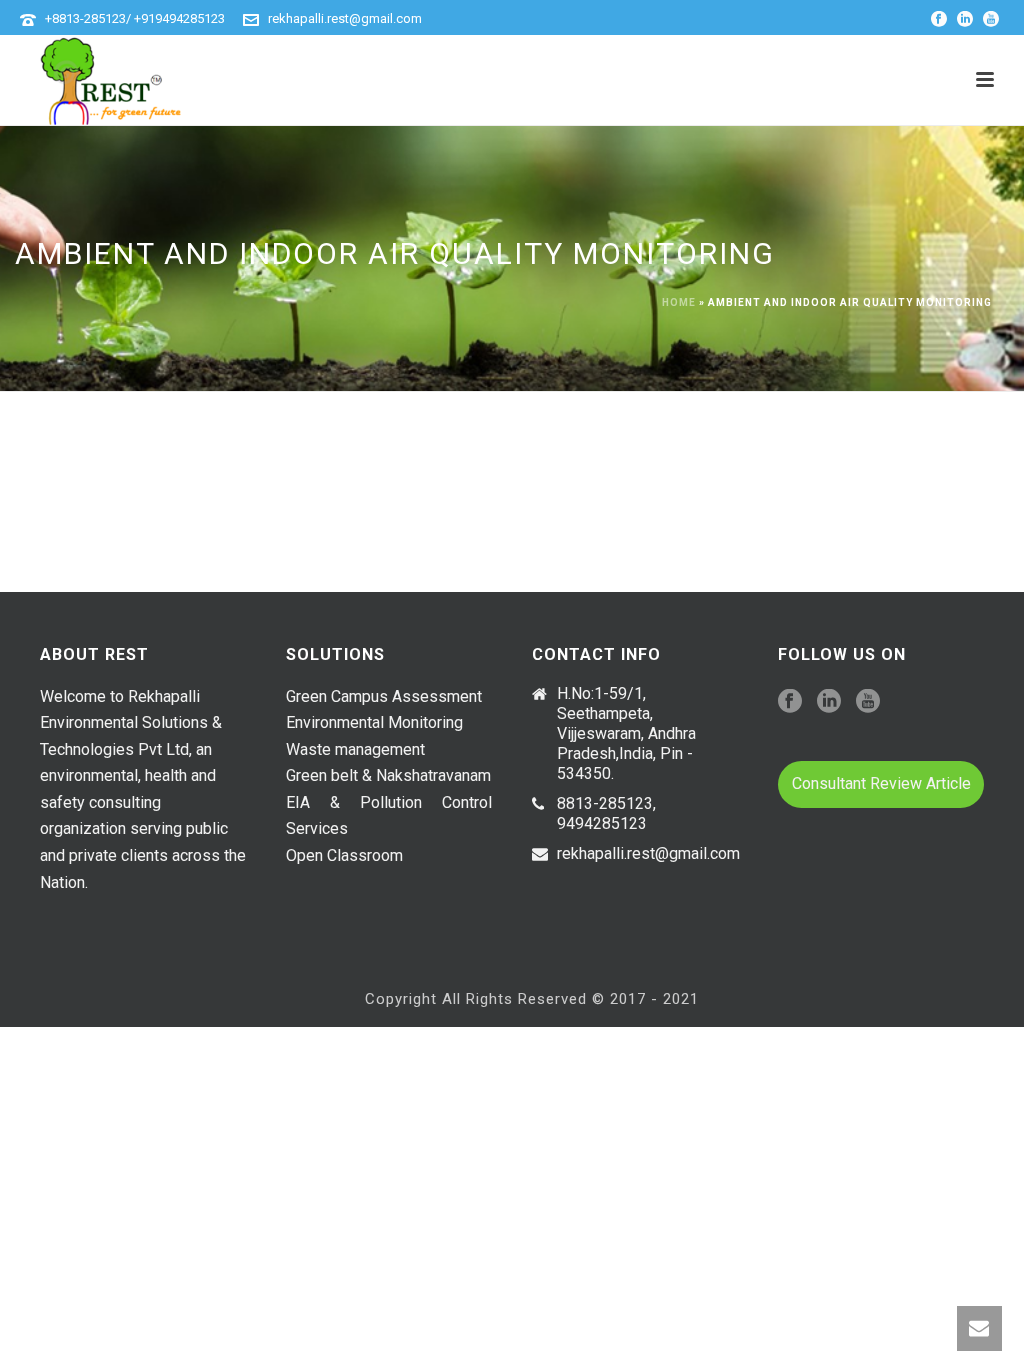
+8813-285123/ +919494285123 (135, 18)
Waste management (355, 749)
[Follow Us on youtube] (868, 702)
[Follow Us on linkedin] (829, 702)
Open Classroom (344, 855)
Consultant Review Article (881, 783)
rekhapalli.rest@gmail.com (345, 18)
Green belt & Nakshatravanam (388, 775)
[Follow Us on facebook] (790, 702)
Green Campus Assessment (384, 696)
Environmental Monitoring (374, 722)
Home (679, 302)
